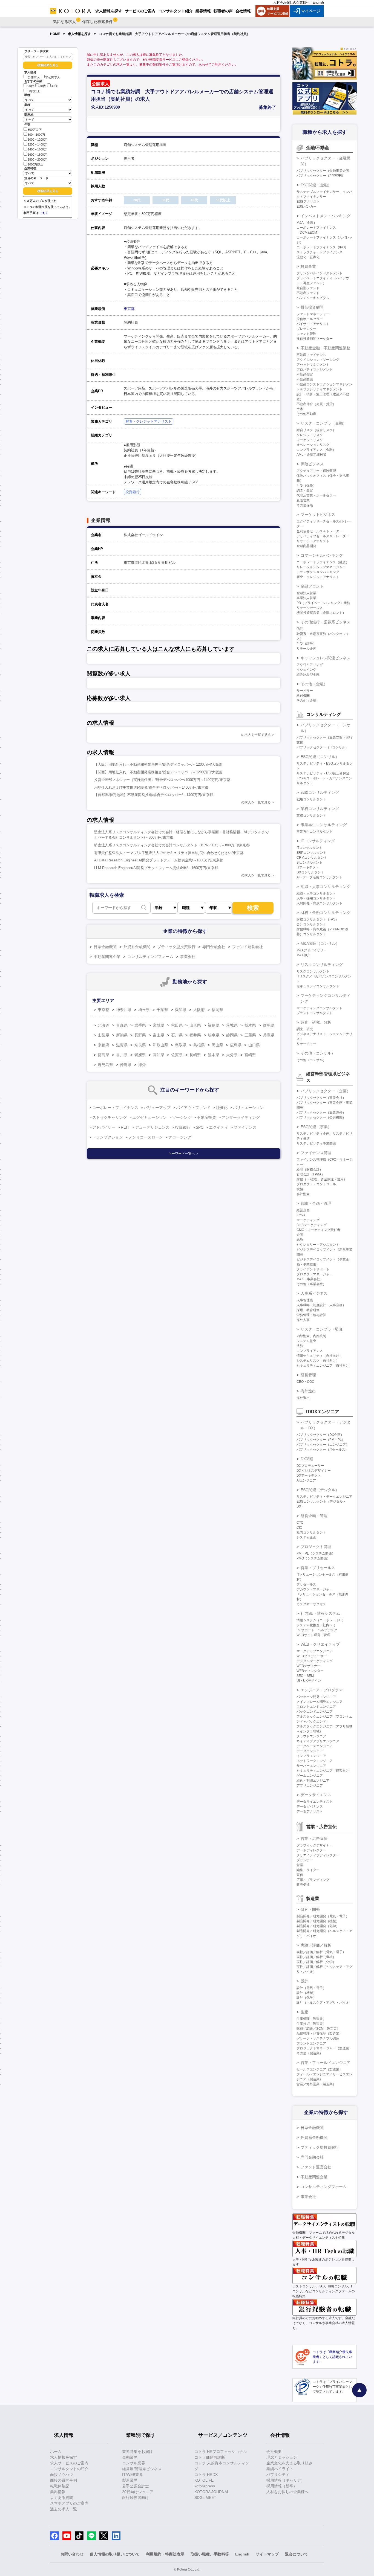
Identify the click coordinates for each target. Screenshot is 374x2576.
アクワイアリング (310, 665)
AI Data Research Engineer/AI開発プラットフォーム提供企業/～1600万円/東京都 (159, 860)
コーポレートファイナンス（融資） (323, 562)
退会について (297, 2554)
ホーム (56, 2452)
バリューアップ (157, 1108)
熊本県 (214, 1055)
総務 (300, 1240)
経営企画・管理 (314, 1516)
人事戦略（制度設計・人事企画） (321, 1305)
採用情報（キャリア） (286, 2480)
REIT (125, 1127)
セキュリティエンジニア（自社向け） (324, 1366)
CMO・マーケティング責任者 (318, 1230)
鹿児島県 (105, 1065)
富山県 (159, 1035)
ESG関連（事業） (316, 1127)
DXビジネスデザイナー (314, 1471)
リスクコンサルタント (313, 971)
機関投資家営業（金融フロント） (321, 613)
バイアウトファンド (193, 1108)
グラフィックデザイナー (315, 1845)
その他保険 (305, 505)
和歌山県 (160, 1045)
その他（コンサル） (318, 1053)
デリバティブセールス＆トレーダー (323, 536)
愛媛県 (140, 1055)
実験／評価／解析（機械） (316, 1957)
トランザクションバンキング (318, 572)
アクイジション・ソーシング (318, 360)
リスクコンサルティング (322, 965)
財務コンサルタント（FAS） (318, 919)
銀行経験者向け (136, 2497)
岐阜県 (214, 1035)
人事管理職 (305, 1300)
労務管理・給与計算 (311, 1315)
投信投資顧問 (312, 307)
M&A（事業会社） (310, 1279)
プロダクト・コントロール (316, 1184)
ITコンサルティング (318, 841)
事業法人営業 (306, 598)
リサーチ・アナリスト (313, 541)
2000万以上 (35, 164)
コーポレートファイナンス (115, 1108)
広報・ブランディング (313, 1880)
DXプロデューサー (310, 1466)
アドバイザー (104, 1127)
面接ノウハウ (62, 2475)
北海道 (103, 1025)
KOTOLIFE (204, 2480)
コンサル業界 (134, 2463)
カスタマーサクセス (311, 1604)
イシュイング (306, 670)
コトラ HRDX (206, 2475)
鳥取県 (181, 1045)
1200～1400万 (37, 144)
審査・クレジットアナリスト (149, 421)
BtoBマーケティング (312, 1225)
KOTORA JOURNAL (212, 2492)
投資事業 (308, 266)
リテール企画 (306, 649)
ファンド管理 (306, 334)
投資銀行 (133, 492)
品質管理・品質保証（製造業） (320, 2034)
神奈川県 (124, 1010)
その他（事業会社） (311, 1284)
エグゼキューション (149, 1117)
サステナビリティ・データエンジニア (324, 1497)
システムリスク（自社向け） (318, 1361)
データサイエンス (316, 1795)
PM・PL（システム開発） (316, 1553)
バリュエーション (248, 1108)
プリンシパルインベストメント (320, 273)
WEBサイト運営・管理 (313, 1635)
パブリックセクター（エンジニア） (323, 1445)
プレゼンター (306, 329)
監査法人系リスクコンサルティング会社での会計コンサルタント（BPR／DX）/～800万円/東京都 (172, 845)
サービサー (305, 691)
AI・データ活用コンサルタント (319, 877)
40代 (54, 86)
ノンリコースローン (146, 1137)
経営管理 (308, 1375)
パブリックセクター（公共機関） (321, 1117)
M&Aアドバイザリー (312, 950)
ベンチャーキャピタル (313, 298)
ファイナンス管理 (316, 1153)
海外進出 (308, 1391)
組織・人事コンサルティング (326, 887)
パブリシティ (278, 2475)
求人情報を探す (79, 34)
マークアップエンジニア (315, 1651)
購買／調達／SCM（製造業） (318, 2029)
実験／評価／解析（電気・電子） (321, 1952)
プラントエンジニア (311, 2043)
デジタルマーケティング (315, 1661)
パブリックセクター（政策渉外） (321, 1113)
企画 (300, 1235)
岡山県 (217, 1045)
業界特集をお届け (137, 2452)
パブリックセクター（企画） (326, 1091)
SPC (200, 1127)
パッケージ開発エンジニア (316, 1697)
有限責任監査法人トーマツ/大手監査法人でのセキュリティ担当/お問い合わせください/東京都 (169, 853)
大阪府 (199, 1010)
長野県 (140, 1035)
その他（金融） (314, 684)
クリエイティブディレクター (318, 1855)
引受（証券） (306, 644)
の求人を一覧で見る (256, 735)
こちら (44, 213)
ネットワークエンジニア (315, 1761)
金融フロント (312, 586)
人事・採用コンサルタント (316, 898)
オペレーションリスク (313, 445)
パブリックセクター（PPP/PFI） (321, 176)
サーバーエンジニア (311, 1766)
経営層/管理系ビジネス (142, 2469)
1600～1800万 (37, 155)
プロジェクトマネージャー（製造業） (324, 2048)
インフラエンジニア (311, 1756)
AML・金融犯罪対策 (311, 455)
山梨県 (103, 1035)
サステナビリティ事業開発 (316, 1143)
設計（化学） (306, 1998)
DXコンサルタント (310, 872)
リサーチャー (306, 1044)
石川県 (177, 1035)
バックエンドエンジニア (315, 1712)
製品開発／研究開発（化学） (318, 1926)
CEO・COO (305, 1382)
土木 (300, 409)
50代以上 (34, 91)
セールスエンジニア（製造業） (320, 2069)
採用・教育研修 (308, 1310)
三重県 (250, 1035)
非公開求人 (53, 77)
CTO (300, 1523)
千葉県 (162, 1010)
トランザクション (108, 1137)
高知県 (159, 1055)
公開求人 (34, 77)
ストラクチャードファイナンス (320, 252)
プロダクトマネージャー (315, 1274)
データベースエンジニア (315, 1746)
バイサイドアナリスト (313, 324)
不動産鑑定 (305, 374)
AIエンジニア (306, 1480)
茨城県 (232, 1025)
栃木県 (250, 1025)
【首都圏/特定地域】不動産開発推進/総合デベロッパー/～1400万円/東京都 (154, 795)
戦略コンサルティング (320, 792)
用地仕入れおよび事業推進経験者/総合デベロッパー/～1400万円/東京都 (151, 787)
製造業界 (130, 2480)
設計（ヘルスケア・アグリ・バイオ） (324, 2003)
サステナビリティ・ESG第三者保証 (323, 773)
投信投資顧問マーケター (315, 339)
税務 (300, 1189)
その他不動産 (306, 414)
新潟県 (122, 1035)
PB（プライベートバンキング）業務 (323, 603)
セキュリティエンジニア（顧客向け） (324, 1771)
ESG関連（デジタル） (320, 1490)
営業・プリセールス (318, 1568)
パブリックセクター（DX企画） (320, 1435)
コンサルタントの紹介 (69, 2469)
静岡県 (232, 1035)
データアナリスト (310, 1811)
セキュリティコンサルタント (318, 986)
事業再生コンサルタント (315, 832)
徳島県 (103, 1055)
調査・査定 (305, 490)
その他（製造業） (310, 2053)
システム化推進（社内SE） (317, 1625)
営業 (300, 1865)
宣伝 (300, 1875)
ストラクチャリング (110, 1117)
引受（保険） (306, 486)
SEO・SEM (305, 1676)
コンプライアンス (310, 1351)
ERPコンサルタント (311, 853)
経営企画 (303, 1210)
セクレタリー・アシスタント (318, 1245)
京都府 (103, 1045)
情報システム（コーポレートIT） (321, 1620)
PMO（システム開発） (313, 1558)
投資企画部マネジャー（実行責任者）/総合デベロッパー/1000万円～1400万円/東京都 (162, 780)
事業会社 (188, 957)
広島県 (236, 1045)
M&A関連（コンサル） (320, 943)
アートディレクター (311, 1850)
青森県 (122, 1025)
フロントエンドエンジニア (316, 1707)
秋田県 (177, 1025)
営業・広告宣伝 (314, 1839)
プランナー (305, 1860)
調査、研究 (305, 1029)
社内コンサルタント (311, 1532)
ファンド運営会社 (248, 947)
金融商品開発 (306, 546)
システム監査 (306, 1341)
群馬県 (269, 1025)
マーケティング (308, 1220)
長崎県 (195, 1055)
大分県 (232, 1055)
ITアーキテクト (308, 867)
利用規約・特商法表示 (165, 2554)
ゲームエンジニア (310, 1776)
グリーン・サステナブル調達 (318, 2038)
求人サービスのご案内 (69, 2463)
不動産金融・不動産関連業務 (326, 348)
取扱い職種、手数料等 (210, 2554)
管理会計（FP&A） (311, 1174)
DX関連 (307, 1459)
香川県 (122, 1055)
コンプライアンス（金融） (316, 450)
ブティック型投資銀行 (176, 947)
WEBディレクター (310, 1671)
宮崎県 (250, 1055)
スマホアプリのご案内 (69, 2503)
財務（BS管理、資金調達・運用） (322, 1179)
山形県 (195, 1025)
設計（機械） (306, 1993)
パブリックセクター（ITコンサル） (323, 747)
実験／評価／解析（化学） (316, 1962)
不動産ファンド (308, 293)
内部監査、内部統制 (311, 1336)
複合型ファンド (308, 288)
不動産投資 (206, 1117)
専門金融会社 (214, 947)
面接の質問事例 (64, 2480)
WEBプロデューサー (312, 1656)
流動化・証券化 (308, 257)
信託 (300, 629)
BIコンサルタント (310, 862)
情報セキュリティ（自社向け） (320, 1356)
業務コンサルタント (311, 815)
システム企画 (306, 1537)
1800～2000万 (37, 159)
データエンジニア (310, 1751)
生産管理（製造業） (311, 2019)
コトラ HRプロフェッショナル (221, 2452)
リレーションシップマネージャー (321, 567)
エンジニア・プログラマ (322, 1690)
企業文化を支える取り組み (289, 2463)
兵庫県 (269, 1035)
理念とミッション (282, 2457)
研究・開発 (310, 1909)
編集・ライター (308, 1870)
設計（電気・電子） (311, 1988)
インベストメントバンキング (326, 216)
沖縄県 (126, 1065)
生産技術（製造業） (311, 2024)
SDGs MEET (205, 2497)
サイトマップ (267, 2554)
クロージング (180, 1137)
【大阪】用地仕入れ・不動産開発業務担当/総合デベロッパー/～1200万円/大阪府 (158, 764)
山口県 (254, 1045)
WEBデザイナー (308, 1666)
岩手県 (140, 1025)
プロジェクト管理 (316, 1547)
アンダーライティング (241, 1117)
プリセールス (306, 1584)
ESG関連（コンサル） (320, 757)
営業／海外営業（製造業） (316, 2084)
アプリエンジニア (310, 1785)
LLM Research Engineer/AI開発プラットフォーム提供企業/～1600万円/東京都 (156, 868)
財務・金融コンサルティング (326, 913)
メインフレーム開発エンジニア (320, 1702)
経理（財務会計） (310, 1169)
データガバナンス (310, 1807)
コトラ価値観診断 (210, 2457)
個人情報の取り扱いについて (115, 2554)
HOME (55, 34)
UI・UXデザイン (309, 1681)
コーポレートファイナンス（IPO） (322, 247)
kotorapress (205, 2486)
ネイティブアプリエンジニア (318, 1741)
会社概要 (274, 2452)
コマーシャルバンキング (322, 555)
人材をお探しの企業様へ (291, 2)
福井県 (195, 1035)
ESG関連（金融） (316, 185)
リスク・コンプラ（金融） (324, 423)
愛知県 (181, 1010)
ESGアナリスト (308, 202)
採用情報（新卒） (282, 2486)
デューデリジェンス (152, 1127)
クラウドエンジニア (311, 1736)
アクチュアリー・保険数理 (316, 471)
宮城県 (159, 1025)
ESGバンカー (307, 207)
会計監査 (303, 1194)
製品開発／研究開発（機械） (318, 1921)
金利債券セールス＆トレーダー (320, 531)
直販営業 (303, 500)
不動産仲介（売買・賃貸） (316, 404)
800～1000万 (36, 135)
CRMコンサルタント (312, 858)
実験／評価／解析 (316, 1945)
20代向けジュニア (138, 2492)
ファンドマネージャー (313, 314)
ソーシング (182, 1117)
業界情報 (58, 2492)
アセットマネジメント (313, 365)
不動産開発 (305, 379)
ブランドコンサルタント (315, 1013)
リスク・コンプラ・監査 (322, 1329)
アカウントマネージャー (315, 1589)
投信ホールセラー (310, 319)
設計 (304, 1981)
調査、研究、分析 (316, 1022)
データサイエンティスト (315, 1802)
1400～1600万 (37, 150)
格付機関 (303, 696)
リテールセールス (310, 608)
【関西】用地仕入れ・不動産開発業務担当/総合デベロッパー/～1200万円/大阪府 (158, 772)
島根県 (199, 1045)
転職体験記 (60, 2486)
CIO (299, 1527)
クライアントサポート (313, 1269)
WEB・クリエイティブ (320, 1644)
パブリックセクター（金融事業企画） (324, 171)
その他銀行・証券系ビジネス (326, 622)
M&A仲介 (303, 955)
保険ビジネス (312, 464)
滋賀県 (122, 1045)
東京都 (129, 309)
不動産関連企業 (107, 957)
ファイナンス (245, 1127)
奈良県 (140, 1045)
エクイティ (218, 1127)
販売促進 (303, 1885)
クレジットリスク (310, 435)
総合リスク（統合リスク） (316, 430)
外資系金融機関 (137, 947)
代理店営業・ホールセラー (316, 495)
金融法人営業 (306, 593)
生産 (304, 2012)
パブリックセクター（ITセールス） (323, 1450)
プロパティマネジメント (315, 370)
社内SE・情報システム (320, 1613)
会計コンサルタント (311, 924)
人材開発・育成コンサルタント (320, 903)
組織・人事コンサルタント (316, 893)
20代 (31, 86)
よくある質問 (62, 2497)
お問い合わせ (72, 2554)
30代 (43, 86)
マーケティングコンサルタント (320, 1008)
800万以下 (35, 130)
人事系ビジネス (314, 1293)
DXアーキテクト (309, 1476)
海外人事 (303, 1320)
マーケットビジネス (318, 515)
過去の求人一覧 (64, 2509)
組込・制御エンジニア (313, 1781)
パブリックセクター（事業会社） (321, 1098)
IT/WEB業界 (133, 2475)
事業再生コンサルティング (324, 825)
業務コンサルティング (320, 809)
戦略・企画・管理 (316, 1203)
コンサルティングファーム (150, 957)
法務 (300, 1346)
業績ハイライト (280, 2469)
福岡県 (217, 1010)
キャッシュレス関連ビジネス (326, 658)
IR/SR (301, 1215)
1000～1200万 (37, 140)
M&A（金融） (307, 223)
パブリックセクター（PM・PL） (321, 1440)
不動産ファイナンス (311, 355)
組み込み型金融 (308, 675)
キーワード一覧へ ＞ (184, 1154)
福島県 (214, 1025)
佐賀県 (177, 1055)
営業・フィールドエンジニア (326, 2063)
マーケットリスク (310, 440)
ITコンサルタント (309, 848)
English (318, 2)
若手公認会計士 (136, 2486)
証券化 (222, 1108)
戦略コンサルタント (311, 799)
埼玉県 (144, 1010)
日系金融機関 (105, 947)
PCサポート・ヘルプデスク (317, 1630)
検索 (253, 908)
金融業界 (130, 2457)
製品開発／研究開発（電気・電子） (323, 1916)
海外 (142, 1065)
